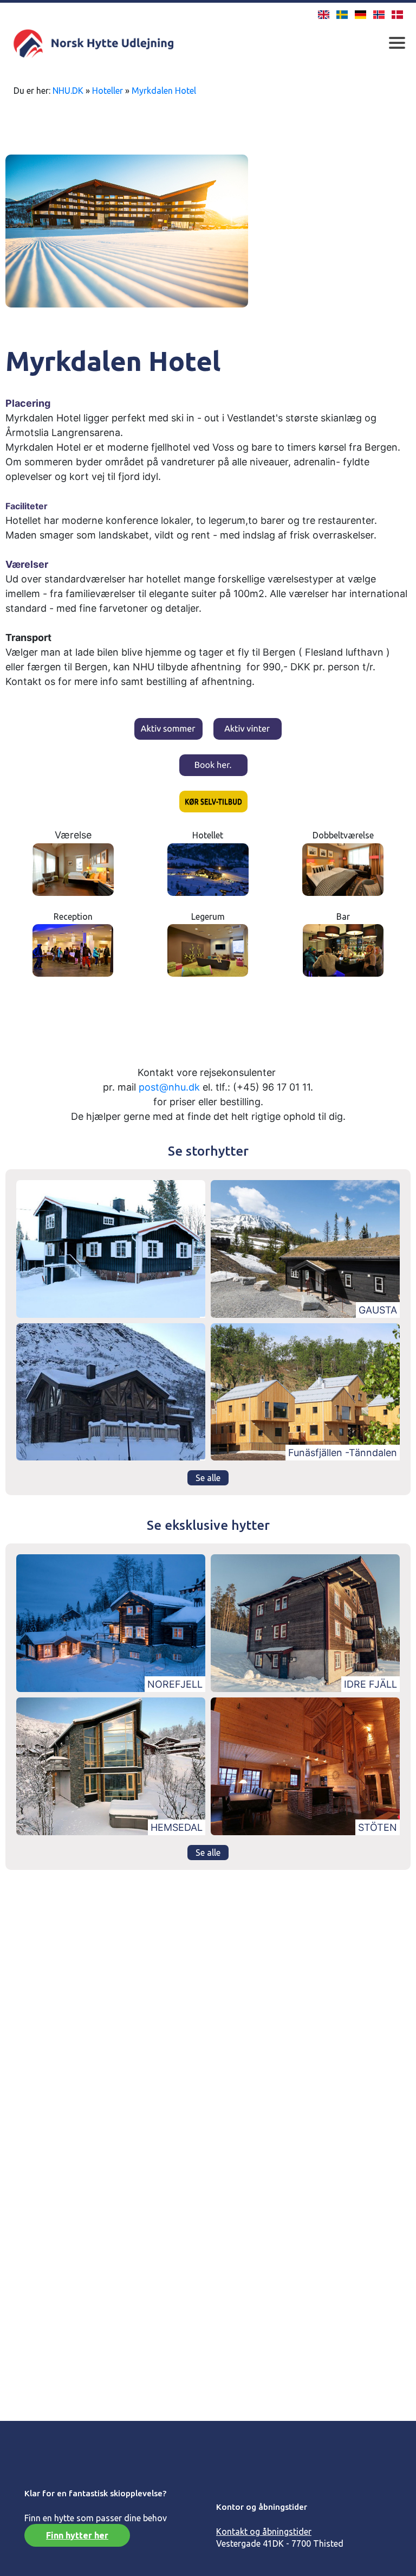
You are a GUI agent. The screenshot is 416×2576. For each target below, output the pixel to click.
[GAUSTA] (305, 1248)
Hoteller (108, 91)
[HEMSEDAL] (111, 1765)
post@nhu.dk (169, 1087)
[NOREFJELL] (111, 1622)
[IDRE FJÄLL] (305, 1622)
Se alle (208, 1478)
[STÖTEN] (305, 1765)
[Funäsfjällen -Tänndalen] (305, 1391)
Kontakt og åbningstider (264, 2532)
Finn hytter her (77, 2535)
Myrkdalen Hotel (164, 91)
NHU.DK (68, 91)
